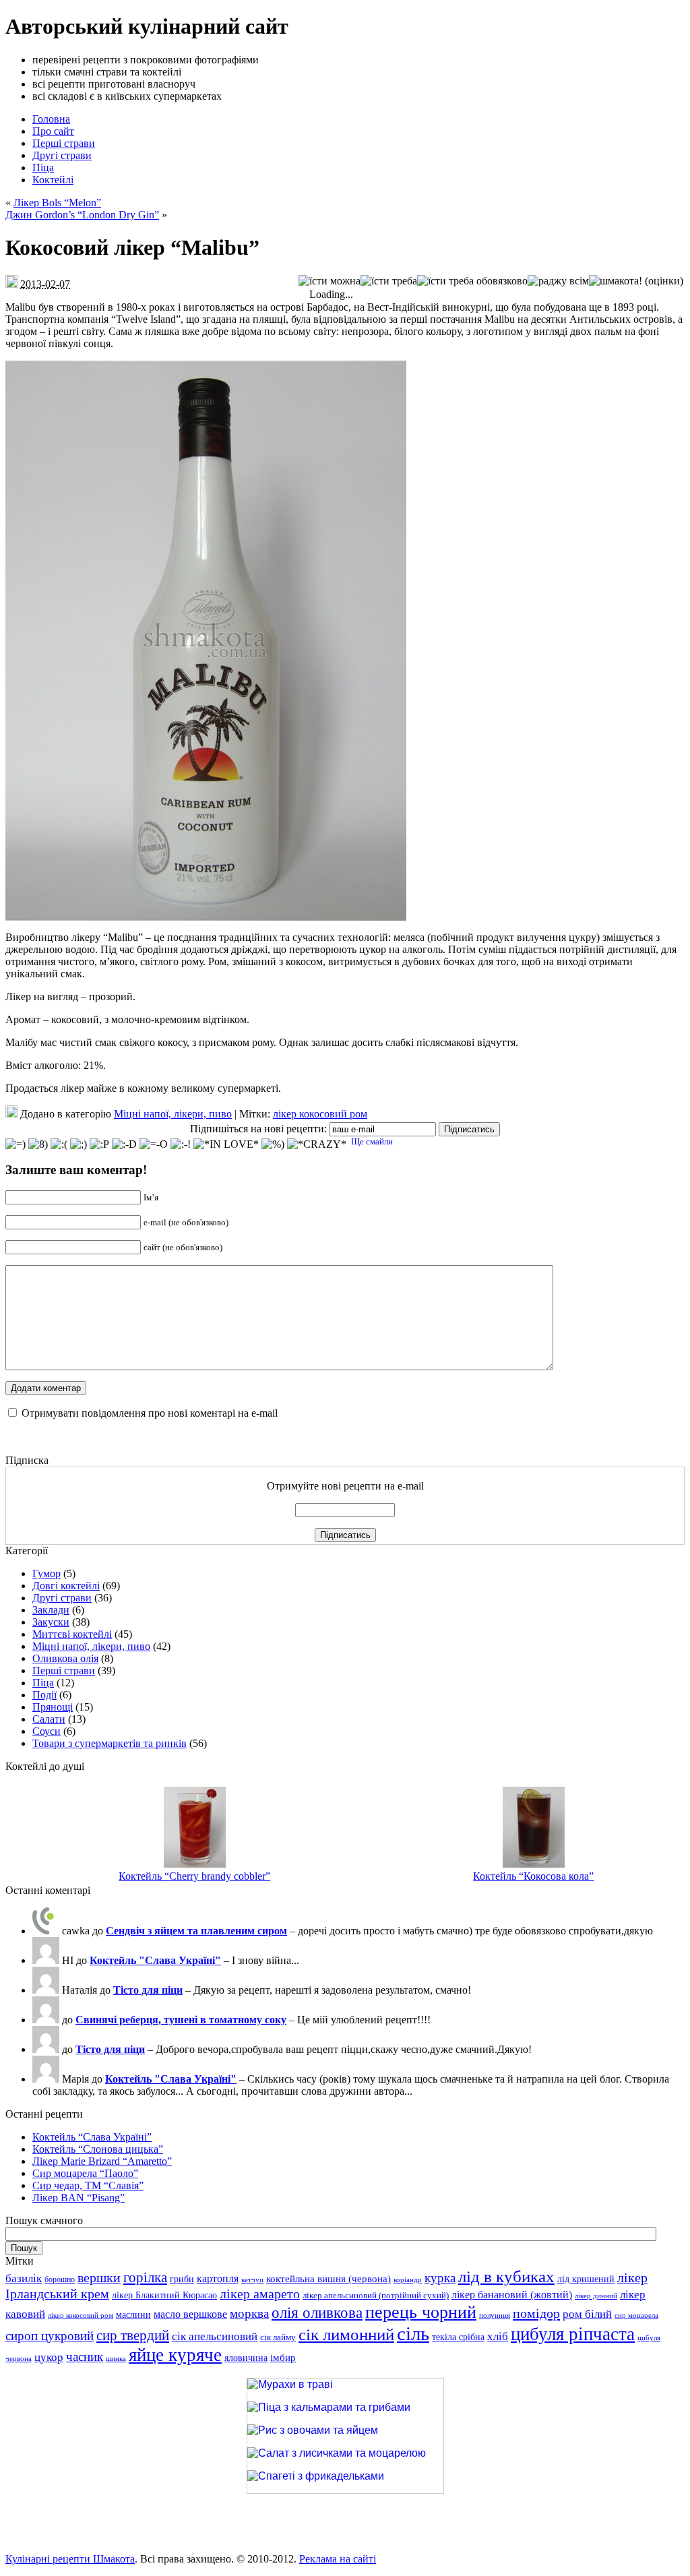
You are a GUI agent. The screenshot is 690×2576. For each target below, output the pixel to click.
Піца (43, 1683)
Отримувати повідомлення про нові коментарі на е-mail (150, 1413)
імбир (283, 2358)
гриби (182, 2279)
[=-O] (154, 1144)
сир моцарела (636, 2316)
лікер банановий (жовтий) (512, 2295)
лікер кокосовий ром (320, 1114)
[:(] (59, 1144)
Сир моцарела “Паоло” (85, 2173)
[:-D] (124, 1144)
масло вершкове (190, 2314)
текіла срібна (458, 2337)
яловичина (246, 2358)
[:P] (99, 1144)
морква (249, 2313)
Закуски (51, 1622)
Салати (49, 1719)
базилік (24, 2278)
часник (85, 2357)
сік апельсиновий (215, 2336)
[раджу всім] (558, 281)
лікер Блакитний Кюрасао (164, 2295)
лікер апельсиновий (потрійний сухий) (376, 2295)
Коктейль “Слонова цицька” (98, 2149)
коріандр (408, 2280)
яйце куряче (175, 2355)
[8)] (38, 1144)
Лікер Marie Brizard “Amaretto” (102, 2161)
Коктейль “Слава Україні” (92, 2137)
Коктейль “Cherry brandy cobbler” (194, 1876)
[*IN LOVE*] (226, 1144)
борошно (60, 2279)
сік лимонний (346, 2334)
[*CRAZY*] (317, 1144)
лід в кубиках (506, 2276)
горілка (145, 2277)
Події (44, 1695)
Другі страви (62, 1598)
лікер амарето (260, 2294)
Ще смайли (372, 1141)
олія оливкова (317, 2313)
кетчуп (252, 2280)
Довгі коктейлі (66, 1586)
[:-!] (181, 1144)
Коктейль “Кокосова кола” (533, 1876)
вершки (99, 2277)
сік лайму (278, 2337)
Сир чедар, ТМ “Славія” (88, 2185)
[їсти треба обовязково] (472, 281)
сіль (413, 2333)
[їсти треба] (389, 281)
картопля (218, 2278)
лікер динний (596, 2296)
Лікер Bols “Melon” (57, 203)
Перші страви (64, 1670)
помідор (536, 2313)
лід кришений (586, 2279)
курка (440, 2278)
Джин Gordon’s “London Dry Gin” (82, 215)
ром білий (587, 2314)
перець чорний (421, 2312)
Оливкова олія (65, 1658)
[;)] (79, 1144)
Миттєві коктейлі (72, 1634)
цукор (49, 2357)
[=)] (15, 1144)
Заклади (51, 1610)
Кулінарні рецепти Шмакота (70, 2559)
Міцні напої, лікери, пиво (173, 1114)
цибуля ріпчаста (573, 2334)
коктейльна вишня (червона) (328, 2279)
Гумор (46, 1573)
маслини (133, 2315)
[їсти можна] (330, 281)
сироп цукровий (50, 2336)
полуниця (495, 2316)
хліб (498, 2336)
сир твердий (133, 2335)
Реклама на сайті (338, 2559)
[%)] (273, 1144)
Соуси (46, 1731)
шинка (116, 2359)
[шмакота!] (616, 281)
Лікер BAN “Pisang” (79, 2198)
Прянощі (53, 1707)
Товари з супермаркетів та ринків (109, 1743)
